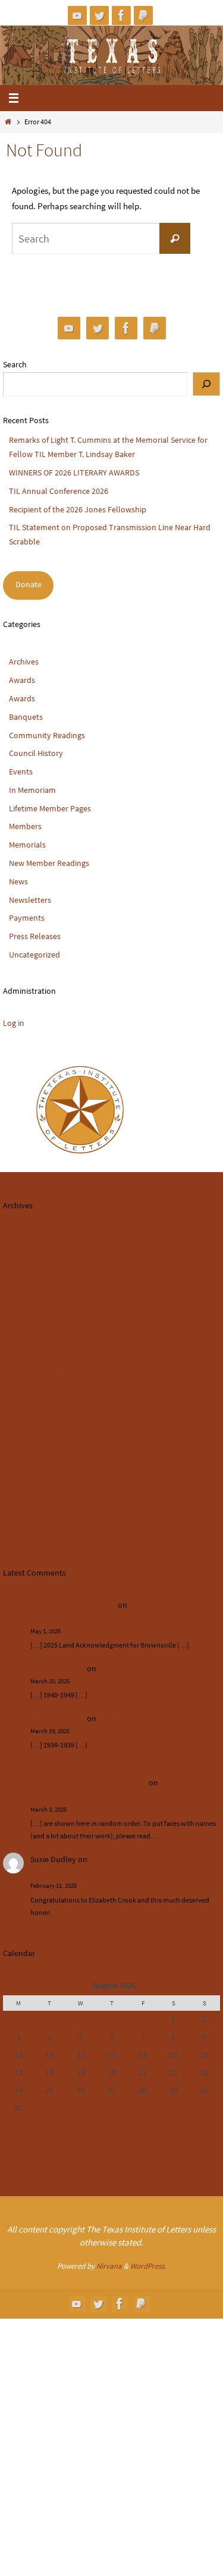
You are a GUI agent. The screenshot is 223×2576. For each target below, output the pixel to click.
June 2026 (27, 1226)
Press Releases (35, 936)
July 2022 (26, 1500)
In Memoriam (32, 790)
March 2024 (29, 1390)
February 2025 (34, 1335)
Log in (14, 1023)
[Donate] (143, 15)
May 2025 (25, 1299)
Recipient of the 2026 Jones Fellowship (78, 509)
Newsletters (30, 900)
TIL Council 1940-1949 (137, 1668)
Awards (22, 680)
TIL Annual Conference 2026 (59, 491)
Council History (36, 753)
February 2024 (34, 1408)
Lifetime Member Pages (50, 808)
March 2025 (29, 1317)
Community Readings (47, 735)
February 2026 (34, 1262)
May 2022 (25, 1518)
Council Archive (58, 1668)
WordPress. (148, 2266)
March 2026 (29, 1243)
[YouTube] (77, 15)
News (18, 881)
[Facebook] (121, 15)
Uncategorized (34, 955)
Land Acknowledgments (73, 1605)
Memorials (27, 845)
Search (15, 364)
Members (25, 826)
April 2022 (26, 1536)
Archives (24, 662)
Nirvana (109, 2266)
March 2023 (29, 1463)
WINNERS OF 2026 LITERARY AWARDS (74, 473)
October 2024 (32, 1353)
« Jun (108, 2124)
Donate (29, 584)
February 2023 (34, 1482)
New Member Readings (49, 863)
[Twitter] (99, 15)
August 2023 (31, 1445)
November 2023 (37, 1426)
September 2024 (38, 1372)
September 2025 (38, 1280)
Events (21, 771)
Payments (27, 918)
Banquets (26, 717)
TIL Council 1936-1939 (137, 1718)
